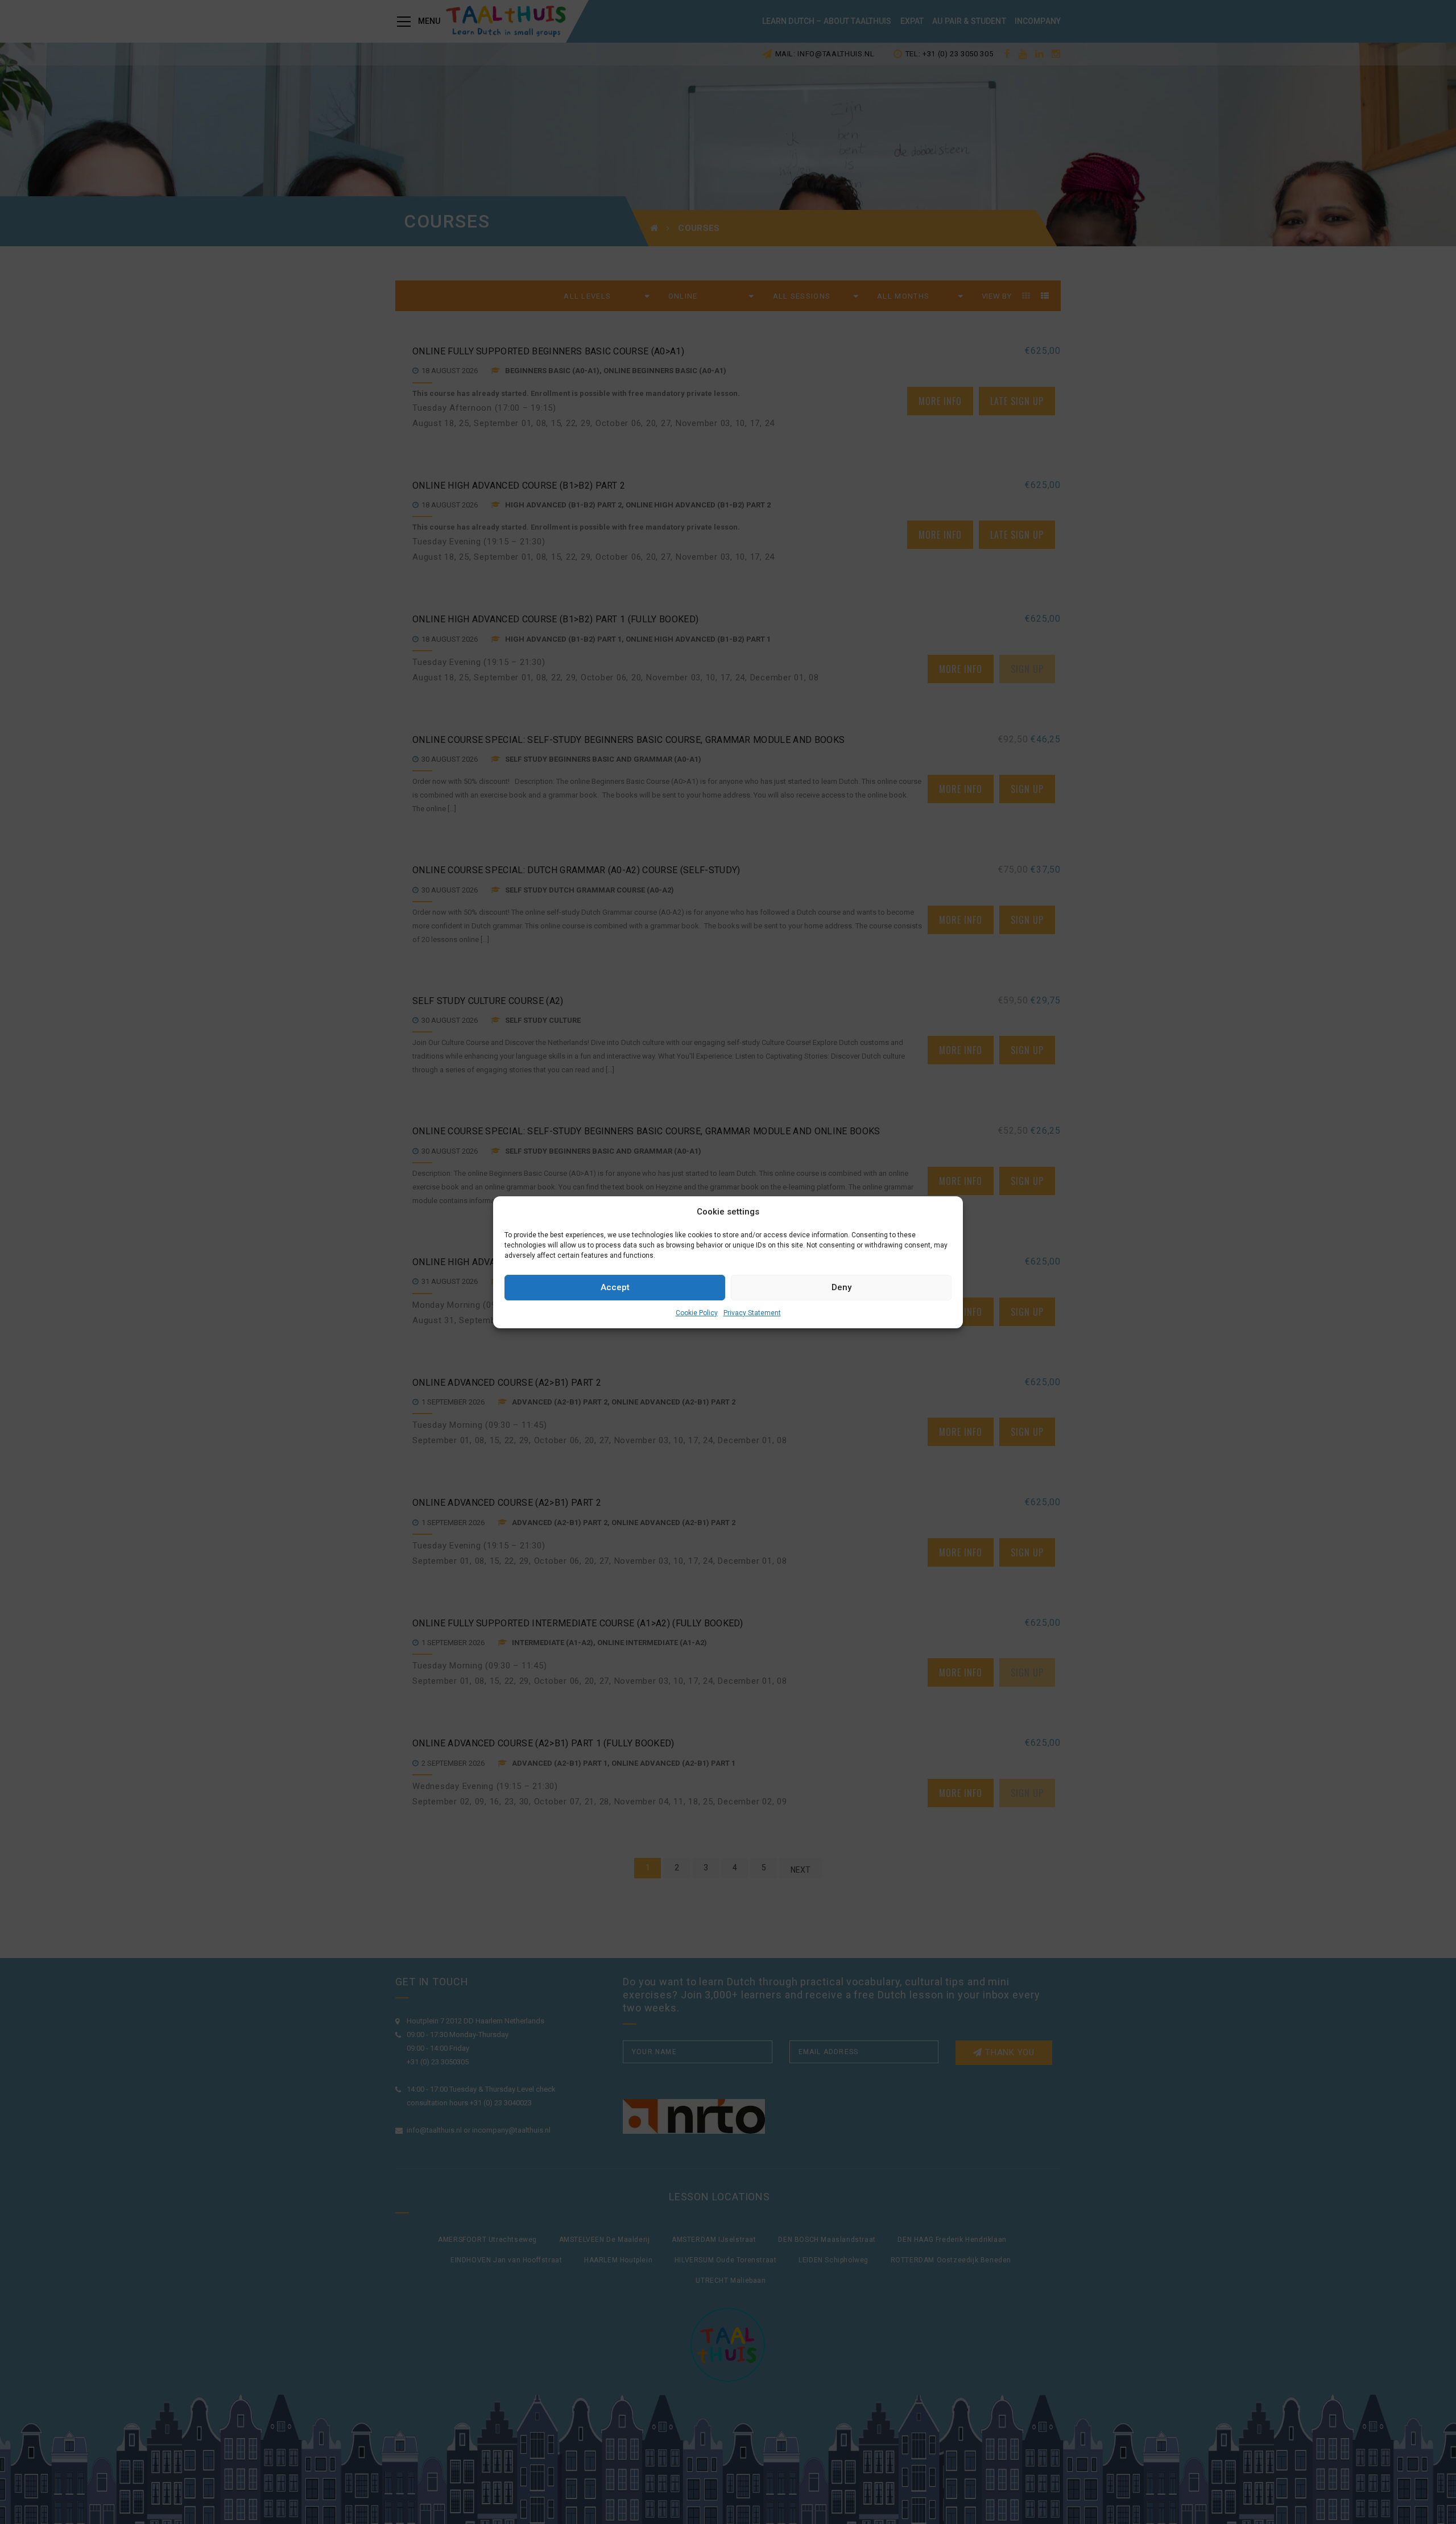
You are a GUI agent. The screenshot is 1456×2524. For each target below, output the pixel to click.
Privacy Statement (752, 1313)
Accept (615, 1287)
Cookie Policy (697, 1313)
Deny (841, 1287)
